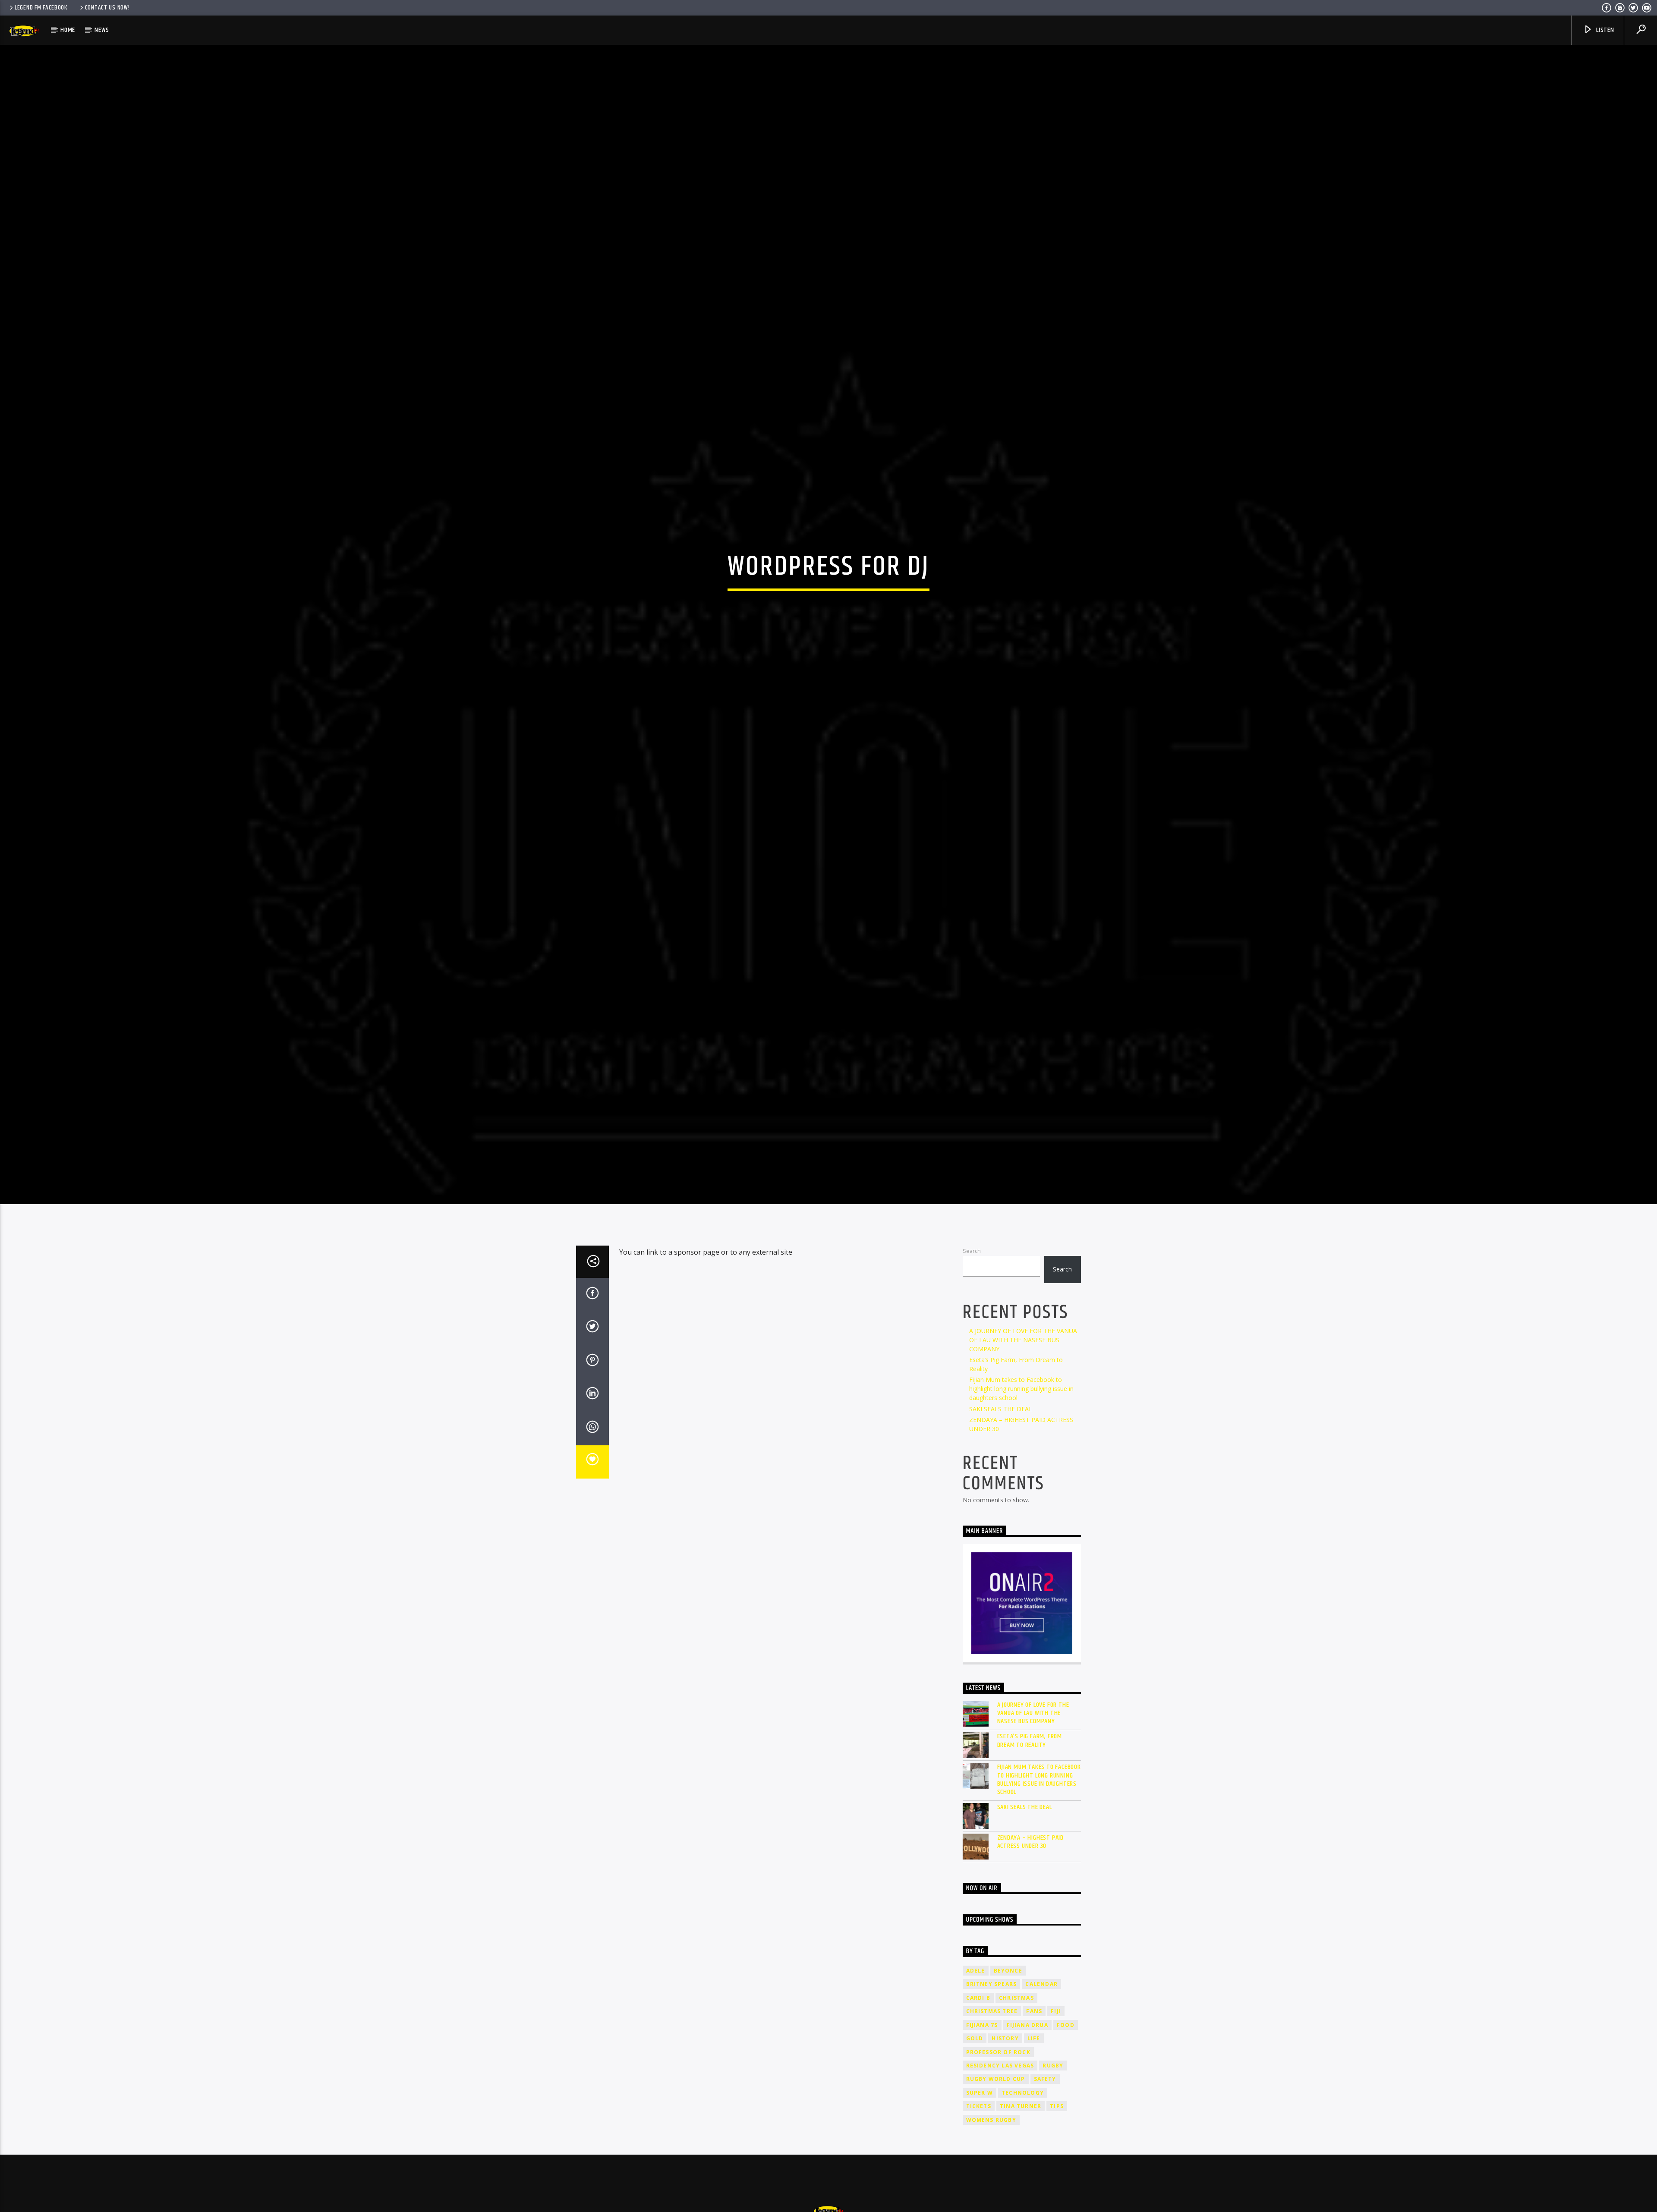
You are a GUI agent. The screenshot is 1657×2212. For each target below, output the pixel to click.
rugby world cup (996, 2116)
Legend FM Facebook (41, 8)
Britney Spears (992, 2022)
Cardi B (978, 2035)
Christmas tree (992, 2049)
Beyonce (1008, 2008)
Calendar (1041, 2022)
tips (1057, 2144)
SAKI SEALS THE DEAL (1001, 1446)
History (1005, 2076)
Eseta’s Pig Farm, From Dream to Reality (1030, 1778)
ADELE (976, 2008)
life (1034, 2076)
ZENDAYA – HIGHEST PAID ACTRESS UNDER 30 (1031, 1879)
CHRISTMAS (1016, 2035)
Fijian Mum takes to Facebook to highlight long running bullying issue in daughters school (1021, 1426)
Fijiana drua (1027, 2063)
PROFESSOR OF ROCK (998, 2089)
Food (1066, 2063)
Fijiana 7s (982, 2063)
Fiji (1056, 2049)
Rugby (1053, 2103)
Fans (1034, 2049)
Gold (975, 2076)
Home (68, 30)
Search (972, 1288)
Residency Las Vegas (1000, 2103)
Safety (1045, 2116)
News (102, 30)
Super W (980, 2130)
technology (1023, 2130)
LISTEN (1604, 30)
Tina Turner (1021, 2144)
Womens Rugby (991, 2157)
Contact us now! (107, 8)
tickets (979, 2144)
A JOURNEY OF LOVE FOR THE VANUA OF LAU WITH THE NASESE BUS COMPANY (1023, 1377)
